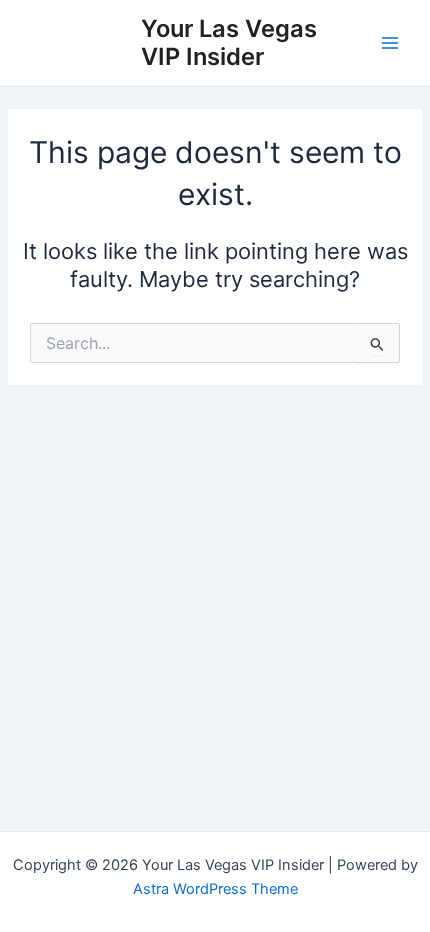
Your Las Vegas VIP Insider (229, 42)
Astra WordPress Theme (215, 889)
